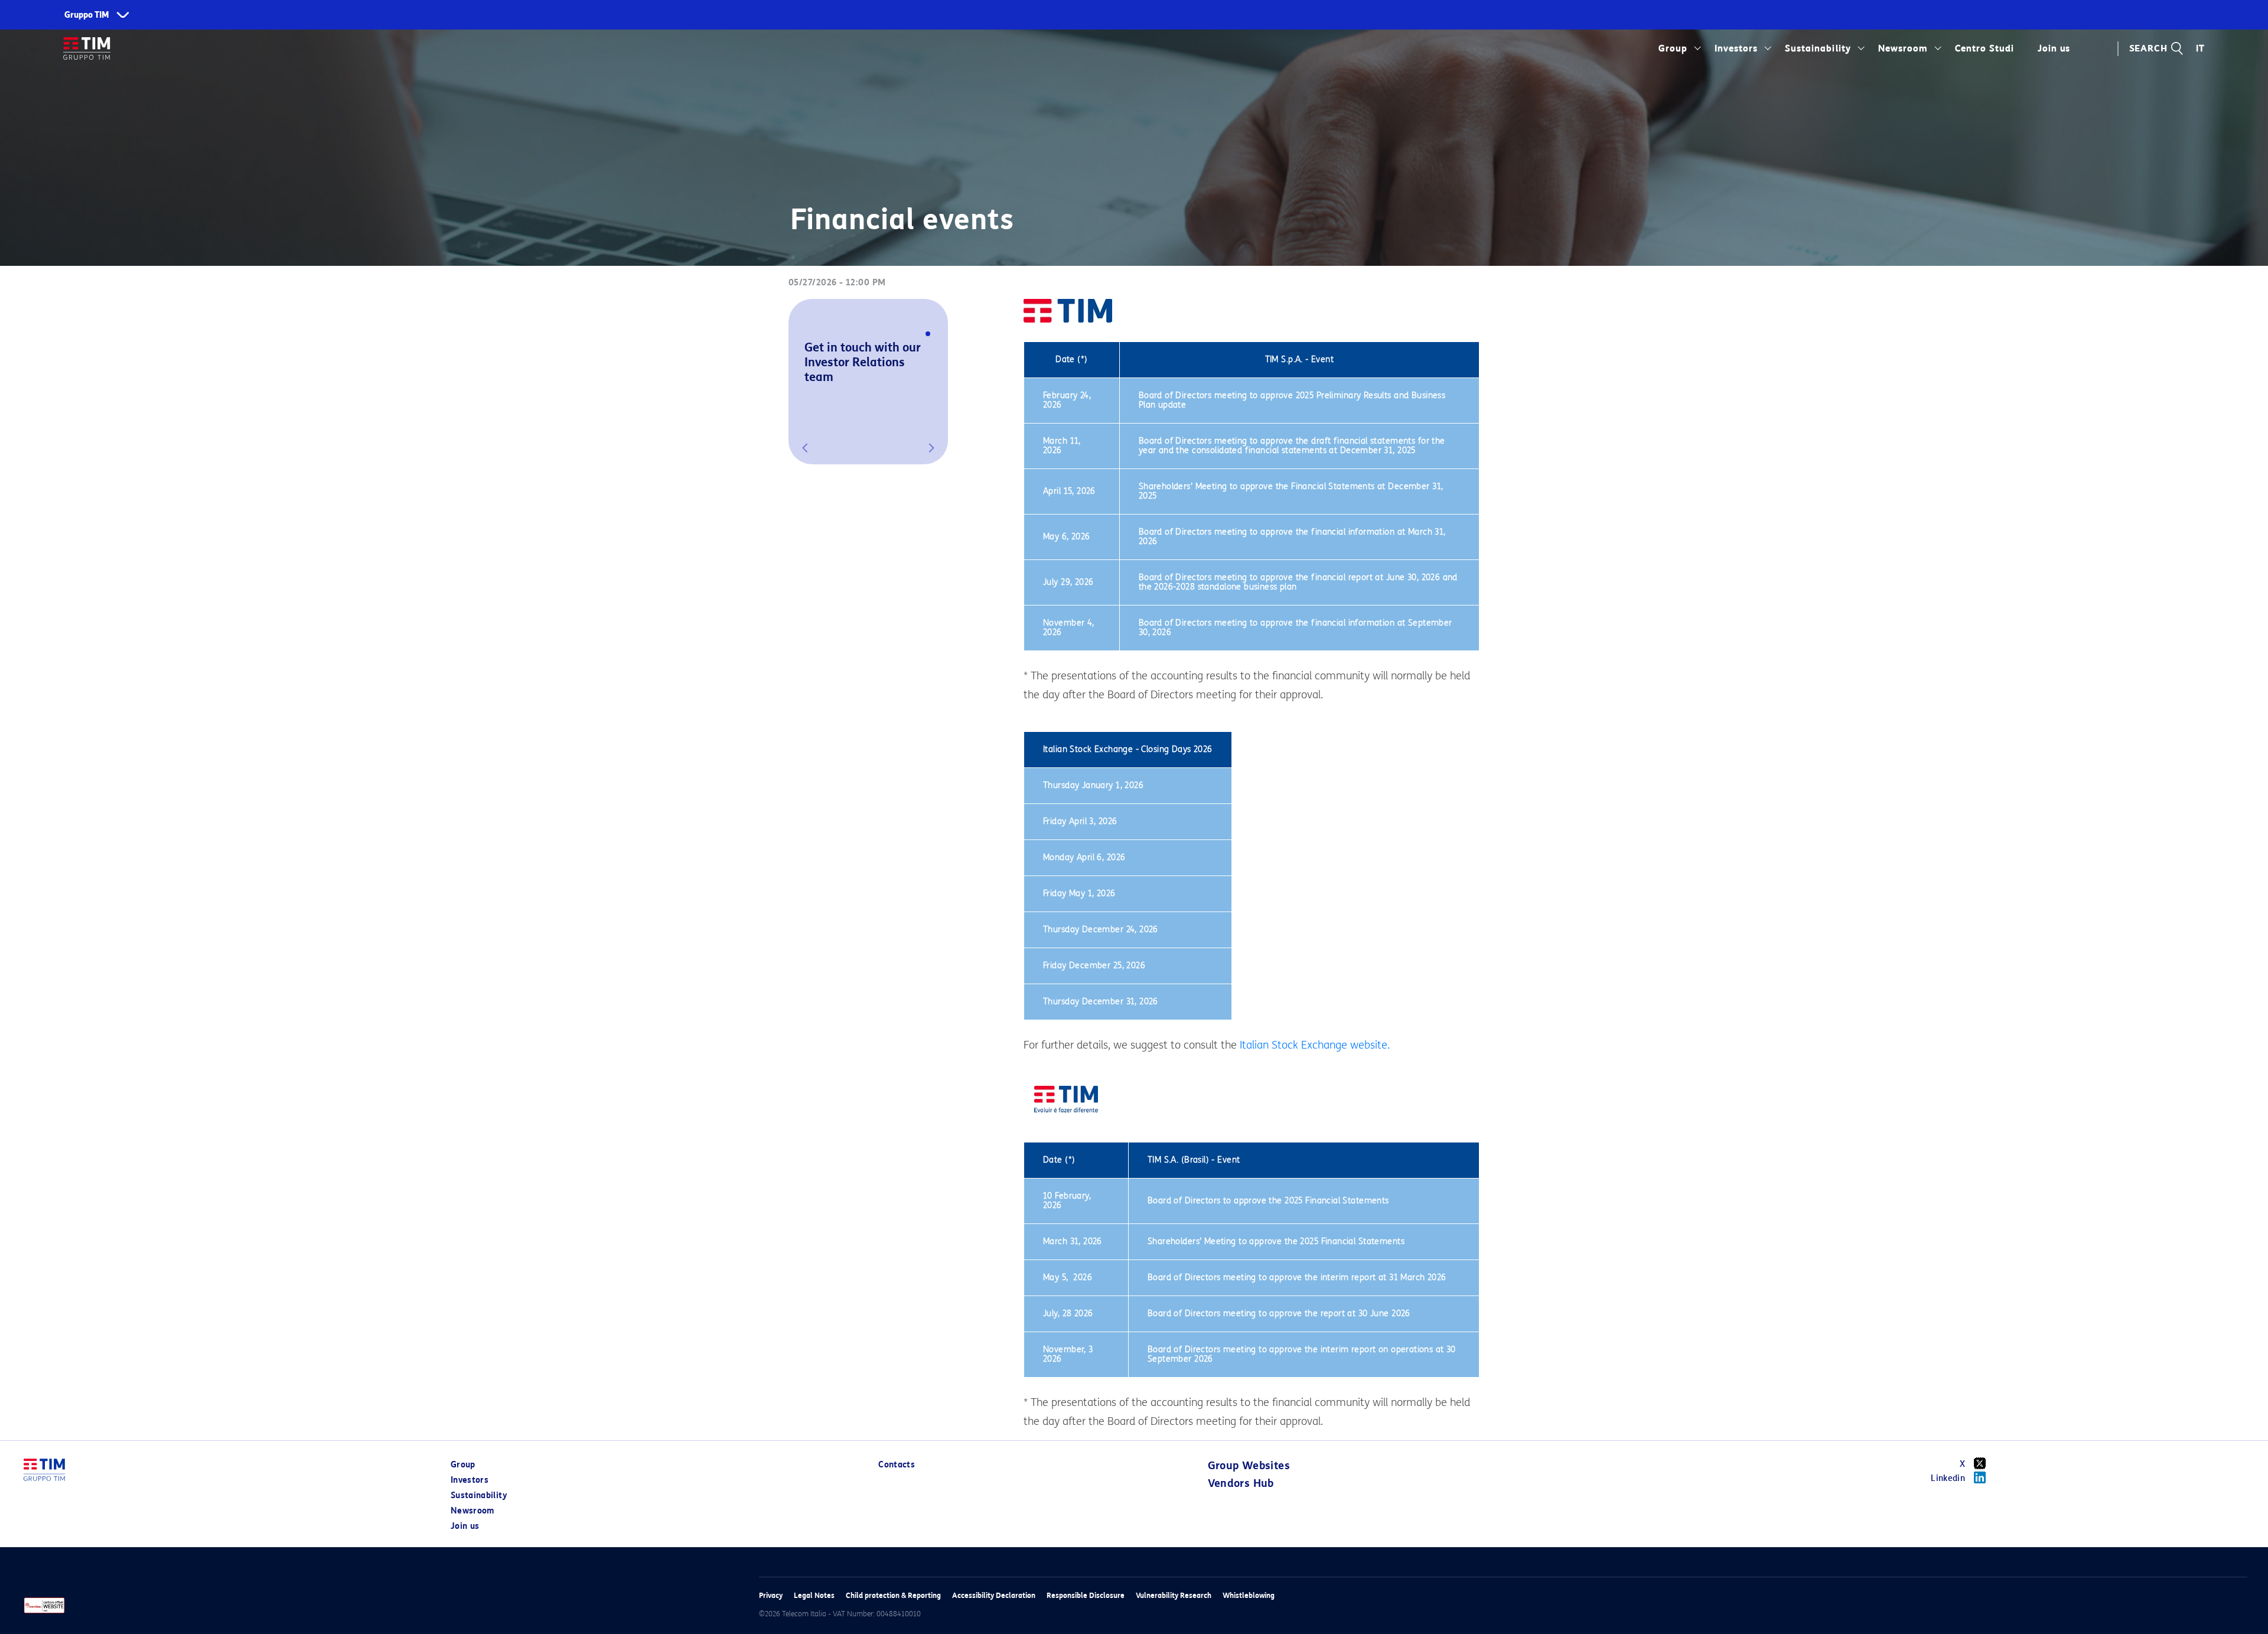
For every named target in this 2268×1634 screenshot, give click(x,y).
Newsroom (1903, 48)
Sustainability (1818, 48)
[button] (805, 448)
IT (2200, 48)
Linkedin (1948, 1478)
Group (1673, 48)
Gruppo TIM (87, 15)
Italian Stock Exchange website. (1315, 1045)
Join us (465, 1526)
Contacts (897, 1465)
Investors (1736, 48)
